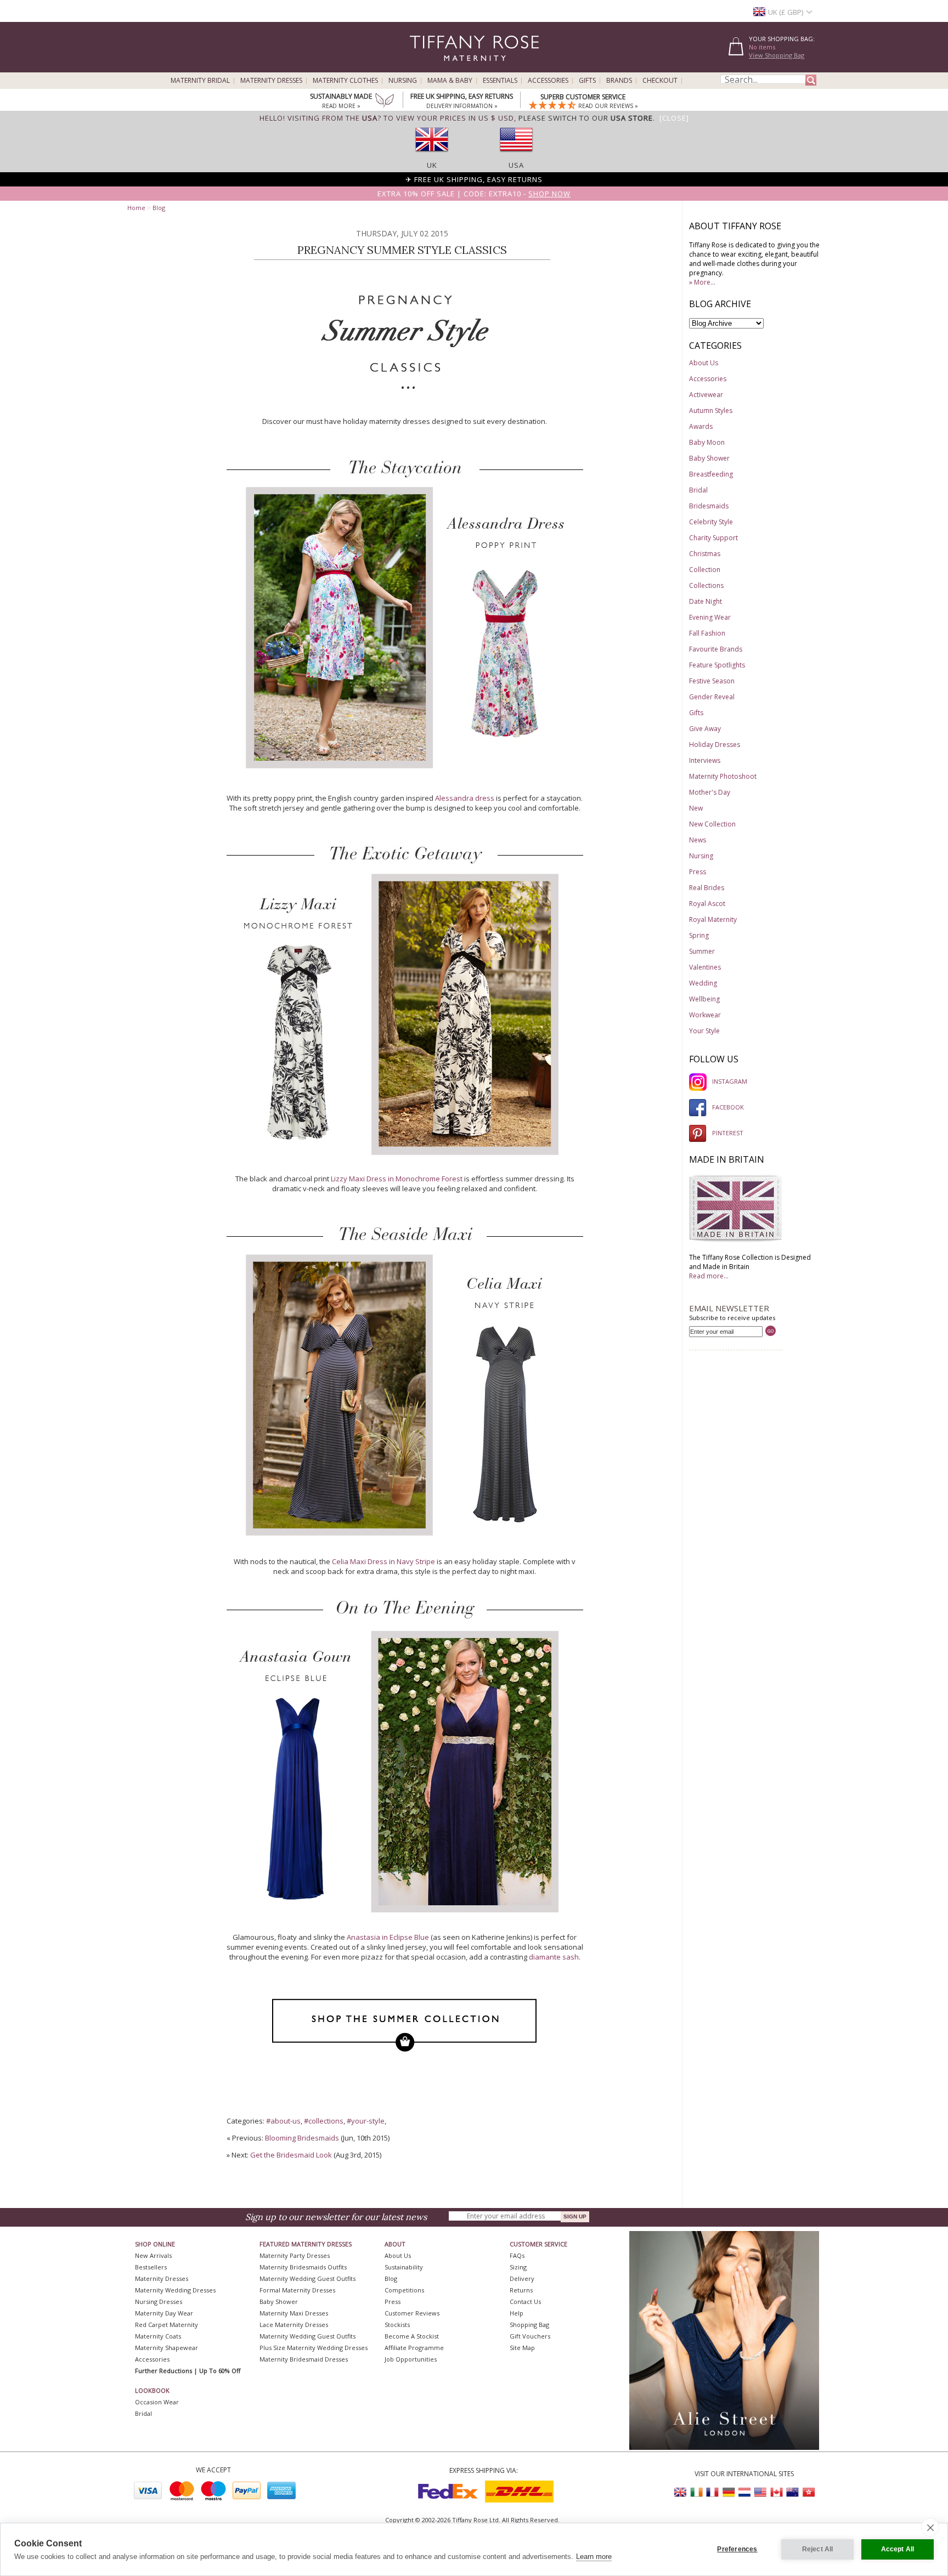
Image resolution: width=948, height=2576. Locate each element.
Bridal (698, 490)
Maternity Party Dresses (295, 2255)
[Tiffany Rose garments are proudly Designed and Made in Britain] (736, 1240)
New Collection (712, 824)
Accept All (898, 2549)
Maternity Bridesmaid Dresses (304, 2359)
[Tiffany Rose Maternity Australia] (792, 2492)
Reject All (818, 2549)
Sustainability (404, 2267)
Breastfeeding (711, 474)
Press (698, 872)
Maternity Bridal (200, 81)
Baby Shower (709, 458)
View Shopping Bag (777, 55)
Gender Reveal (712, 697)
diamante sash (554, 1957)
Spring (699, 935)
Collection (705, 570)
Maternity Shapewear (167, 2348)
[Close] (674, 118)
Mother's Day (710, 792)
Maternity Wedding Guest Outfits (307, 2278)
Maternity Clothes (345, 81)
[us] (516, 155)
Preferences (737, 2549)
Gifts (587, 81)
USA (516, 165)
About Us (704, 363)
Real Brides (707, 888)
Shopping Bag (529, 2325)
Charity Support (713, 538)
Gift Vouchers (530, 2336)
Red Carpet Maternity (167, 2325)
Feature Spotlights (717, 665)
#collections (324, 2121)
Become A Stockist (412, 2336)
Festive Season (712, 681)
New (696, 808)
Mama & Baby (450, 81)
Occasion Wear (157, 2402)
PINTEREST (728, 1133)
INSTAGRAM (730, 1081)
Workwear (705, 1015)
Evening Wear (710, 617)
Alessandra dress (465, 798)
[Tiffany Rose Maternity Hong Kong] (808, 2492)
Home (136, 208)
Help (517, 2313)
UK (432, 165)
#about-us (283, 2121)
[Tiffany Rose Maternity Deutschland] (729, 2492)
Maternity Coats (158, 2336)
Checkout (660, 81)
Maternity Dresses (271, 81)
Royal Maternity (713, 919)
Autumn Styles (711, 411)
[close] (930, 2527)
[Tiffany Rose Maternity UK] (681, 2492)
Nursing (403, 81)
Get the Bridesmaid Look (291, 2155)
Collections (706, 585)
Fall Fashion (707, 633)
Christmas (705, 554)
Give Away (705, 729)
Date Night (706, 601)
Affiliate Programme (414, 2348)
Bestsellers (151, 2267)
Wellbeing (704, 999)
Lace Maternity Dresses (294, 2325)
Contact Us (525, 2302)
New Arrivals (153, 2255)
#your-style (366, 2121)
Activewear (706, 395)
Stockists (397, 2325)
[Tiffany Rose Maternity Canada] (776, 2492)
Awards (701, 426)
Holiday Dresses (715, 745)
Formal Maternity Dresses (297, 2290)
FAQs (517, 2255)
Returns (521, 2290)
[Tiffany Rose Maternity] (424, 68)
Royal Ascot (707, 904)
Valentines (705, 967)
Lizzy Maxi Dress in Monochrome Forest (397, 1179)
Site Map (522, 2348)
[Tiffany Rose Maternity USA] (760, 2492)
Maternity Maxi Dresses (294, 2313)
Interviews (705, 760)
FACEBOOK (728, 1107)
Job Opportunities (411, 2359)
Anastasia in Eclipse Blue (388, 1937)
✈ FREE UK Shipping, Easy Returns (474, 179)
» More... (702, 282)
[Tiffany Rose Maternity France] (713, 2492)
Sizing (518, 2267)
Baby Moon (707, 442)
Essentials (500, 81)
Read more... (709, 1276)
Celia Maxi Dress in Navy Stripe (383, 1561)
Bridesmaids (709, 506)
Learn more (594, 2557)
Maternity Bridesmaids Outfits (303, 2267)
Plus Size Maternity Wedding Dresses (314, 2348)
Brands (619, 81)
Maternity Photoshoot (723, 776)
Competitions (404, 2290)
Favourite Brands (716, 649)
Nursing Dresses (159, 2302)
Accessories (548, 81)
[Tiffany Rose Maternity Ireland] (697, 2492)
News (698, 840)
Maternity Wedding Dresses (175, 2290)
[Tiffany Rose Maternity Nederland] (744, 2492)
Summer (702, 951)
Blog (159, 208)
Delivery (522, 2278)
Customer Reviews (412, 2313)
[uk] (432, 155)
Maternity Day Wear (164, 2313)
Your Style (704, 1031)
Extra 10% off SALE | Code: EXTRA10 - (474, 194)
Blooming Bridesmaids (302, 2138)
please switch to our (586, 118)
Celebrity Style (711, 522)
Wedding (703, 983)
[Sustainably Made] (385, 101)
